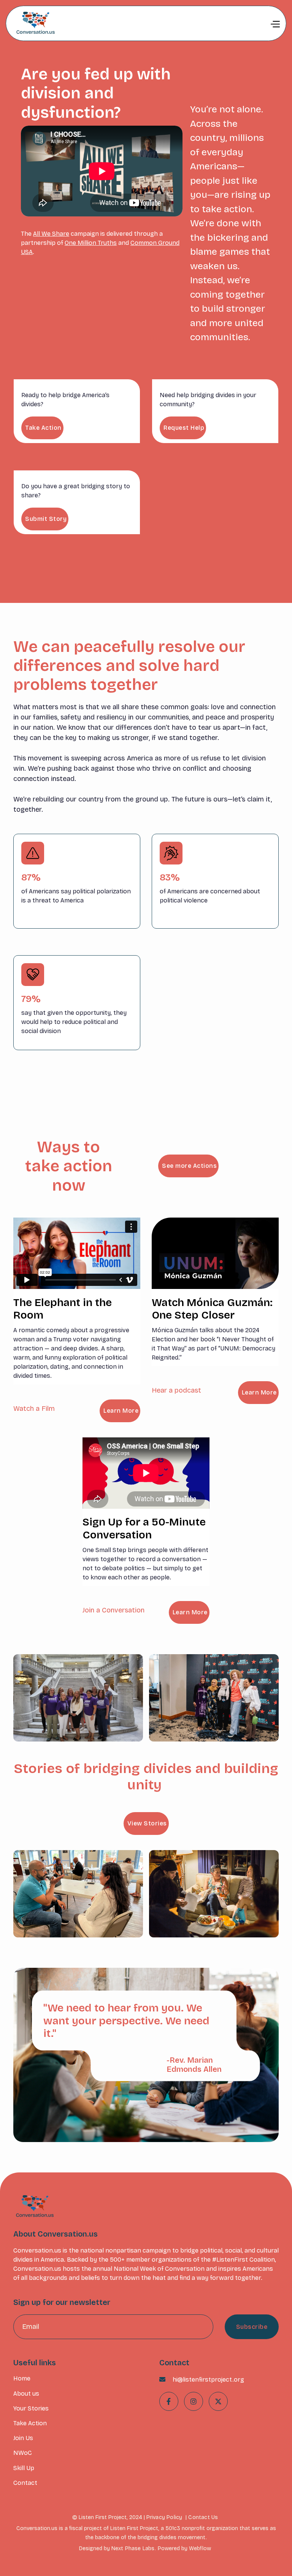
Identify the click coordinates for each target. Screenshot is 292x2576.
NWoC (23, 2453)
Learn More (121, 1411)
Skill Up (24, 2468)
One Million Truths (91, 243)
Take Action (43, 428)
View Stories (147, 1823)
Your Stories (31, 2408)
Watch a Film (34, 1409)
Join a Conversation (113, 1610)
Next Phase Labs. (134, 2548)
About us (26, 2394)
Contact (25, 2483)
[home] (35, 23)
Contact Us (203, 2517)
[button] (275, 24)
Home (22, 2378)
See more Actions (189, 1166)
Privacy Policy (164, 2517)
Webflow (200, 2548)
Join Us (23, 2438)
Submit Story (46, 519)
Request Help (184, 428)
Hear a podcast (176, 1390)
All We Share (51, 234)
